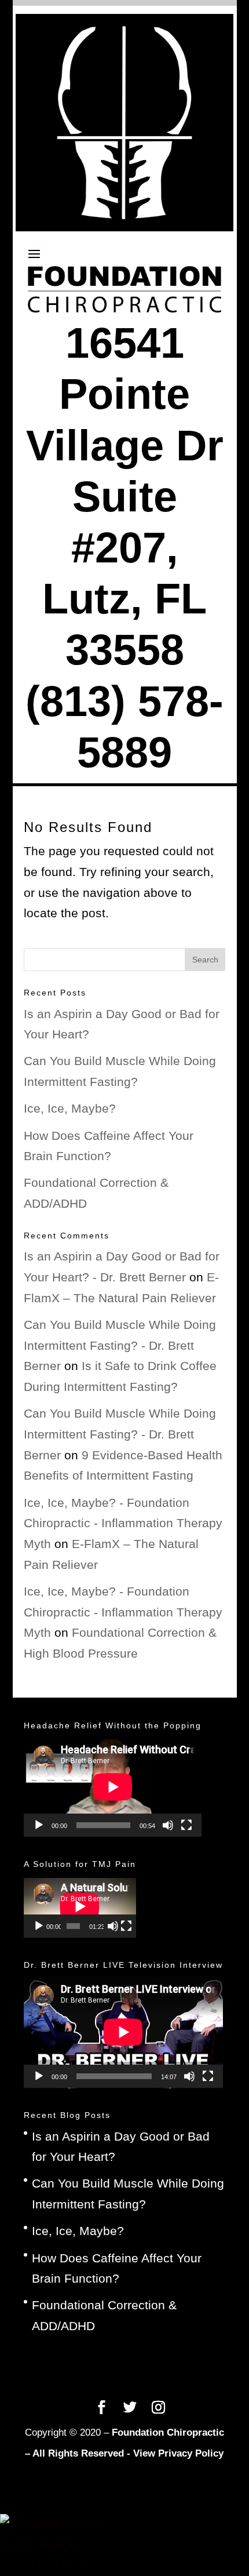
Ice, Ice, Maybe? (70, 1108)
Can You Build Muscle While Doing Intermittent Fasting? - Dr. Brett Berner (120, 1345)
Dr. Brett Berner (58, 2565)
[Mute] (168, 1825)
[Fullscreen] (186, 1825)
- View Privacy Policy (175, 2453)
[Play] (39, 1825)
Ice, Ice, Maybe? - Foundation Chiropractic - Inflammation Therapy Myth (123, 1523)
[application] (113, 1787)
